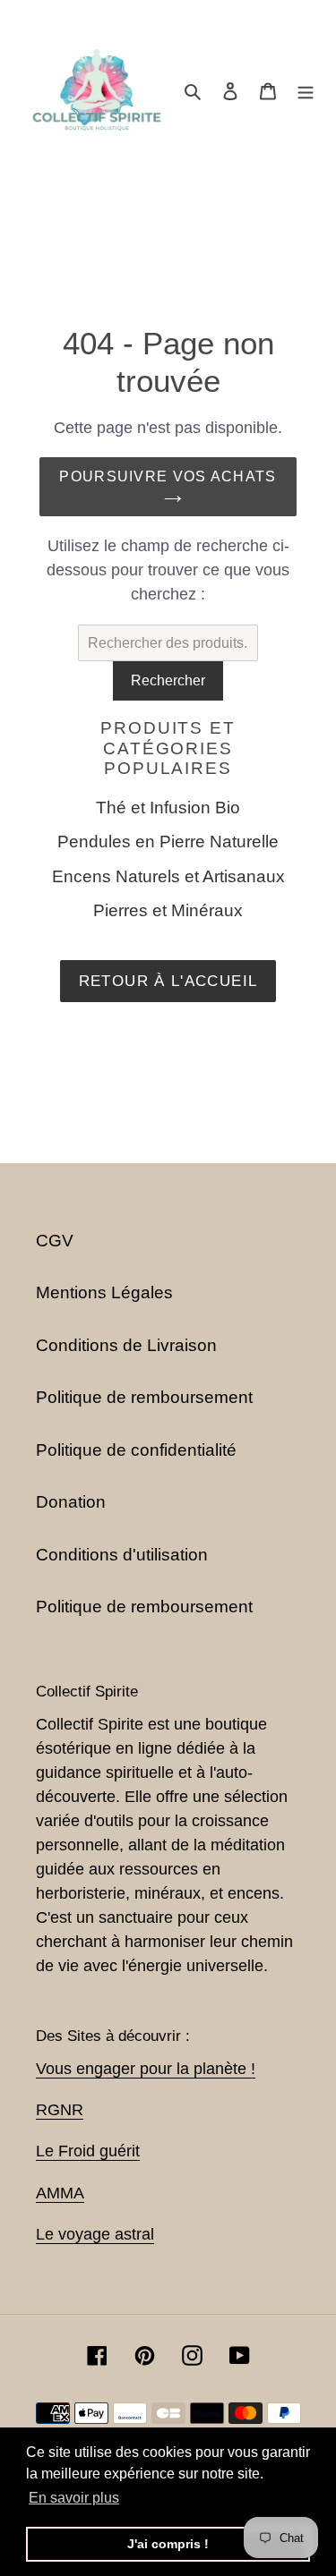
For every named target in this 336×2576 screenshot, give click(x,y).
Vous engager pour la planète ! (146, 2069)
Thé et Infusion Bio (168, 808)
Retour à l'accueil (168, 981)
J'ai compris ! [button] (168, 2544)
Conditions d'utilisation (122, 1555)
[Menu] (306, 91)
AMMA (60, 2193)
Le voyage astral (95, 2234)
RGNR (60, 2110)
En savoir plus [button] (74, 2498)
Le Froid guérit (88, 2151)
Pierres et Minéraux (168, 910)
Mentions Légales (104, 1292)
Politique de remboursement (144, 1397)
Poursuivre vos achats (168, 476)
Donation (71, 1502)
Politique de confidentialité (136, 1450)
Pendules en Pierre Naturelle (168, 842)
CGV (55, 1241)
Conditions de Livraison (126, 1345)
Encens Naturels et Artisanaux (168, 876)
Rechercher (168, 680)
